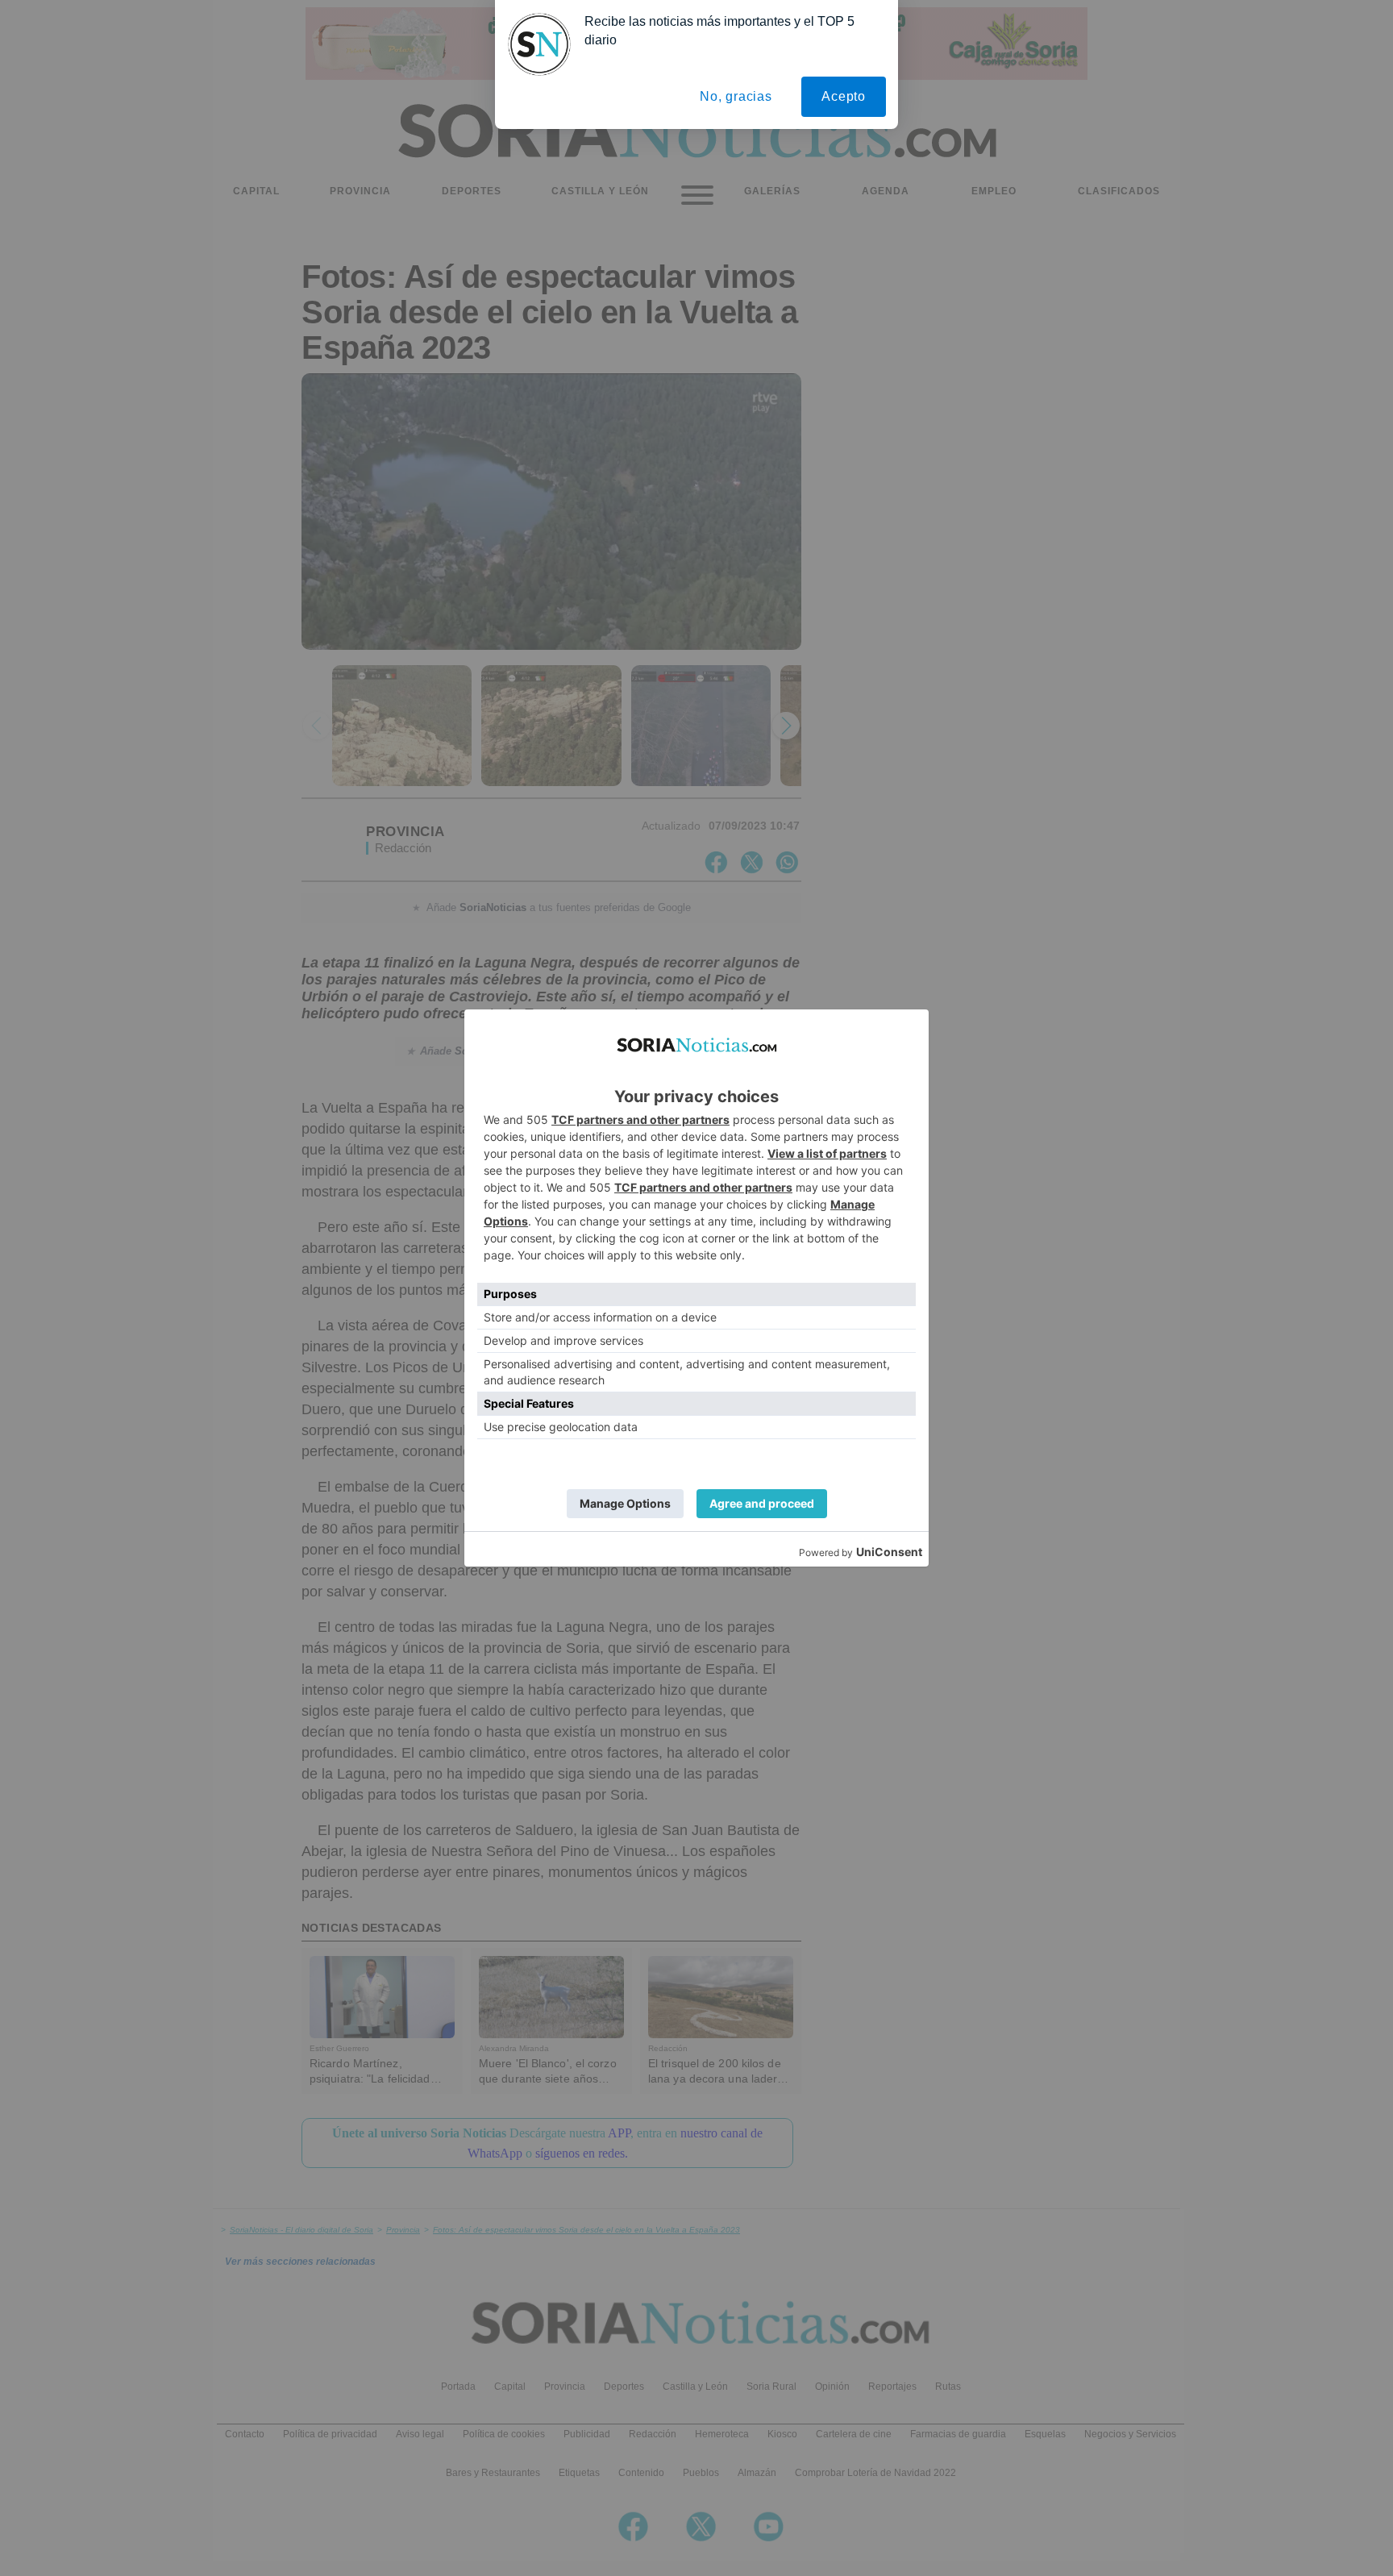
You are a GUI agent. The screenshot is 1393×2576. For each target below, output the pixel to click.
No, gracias (736, 96)
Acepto (844, 96)
